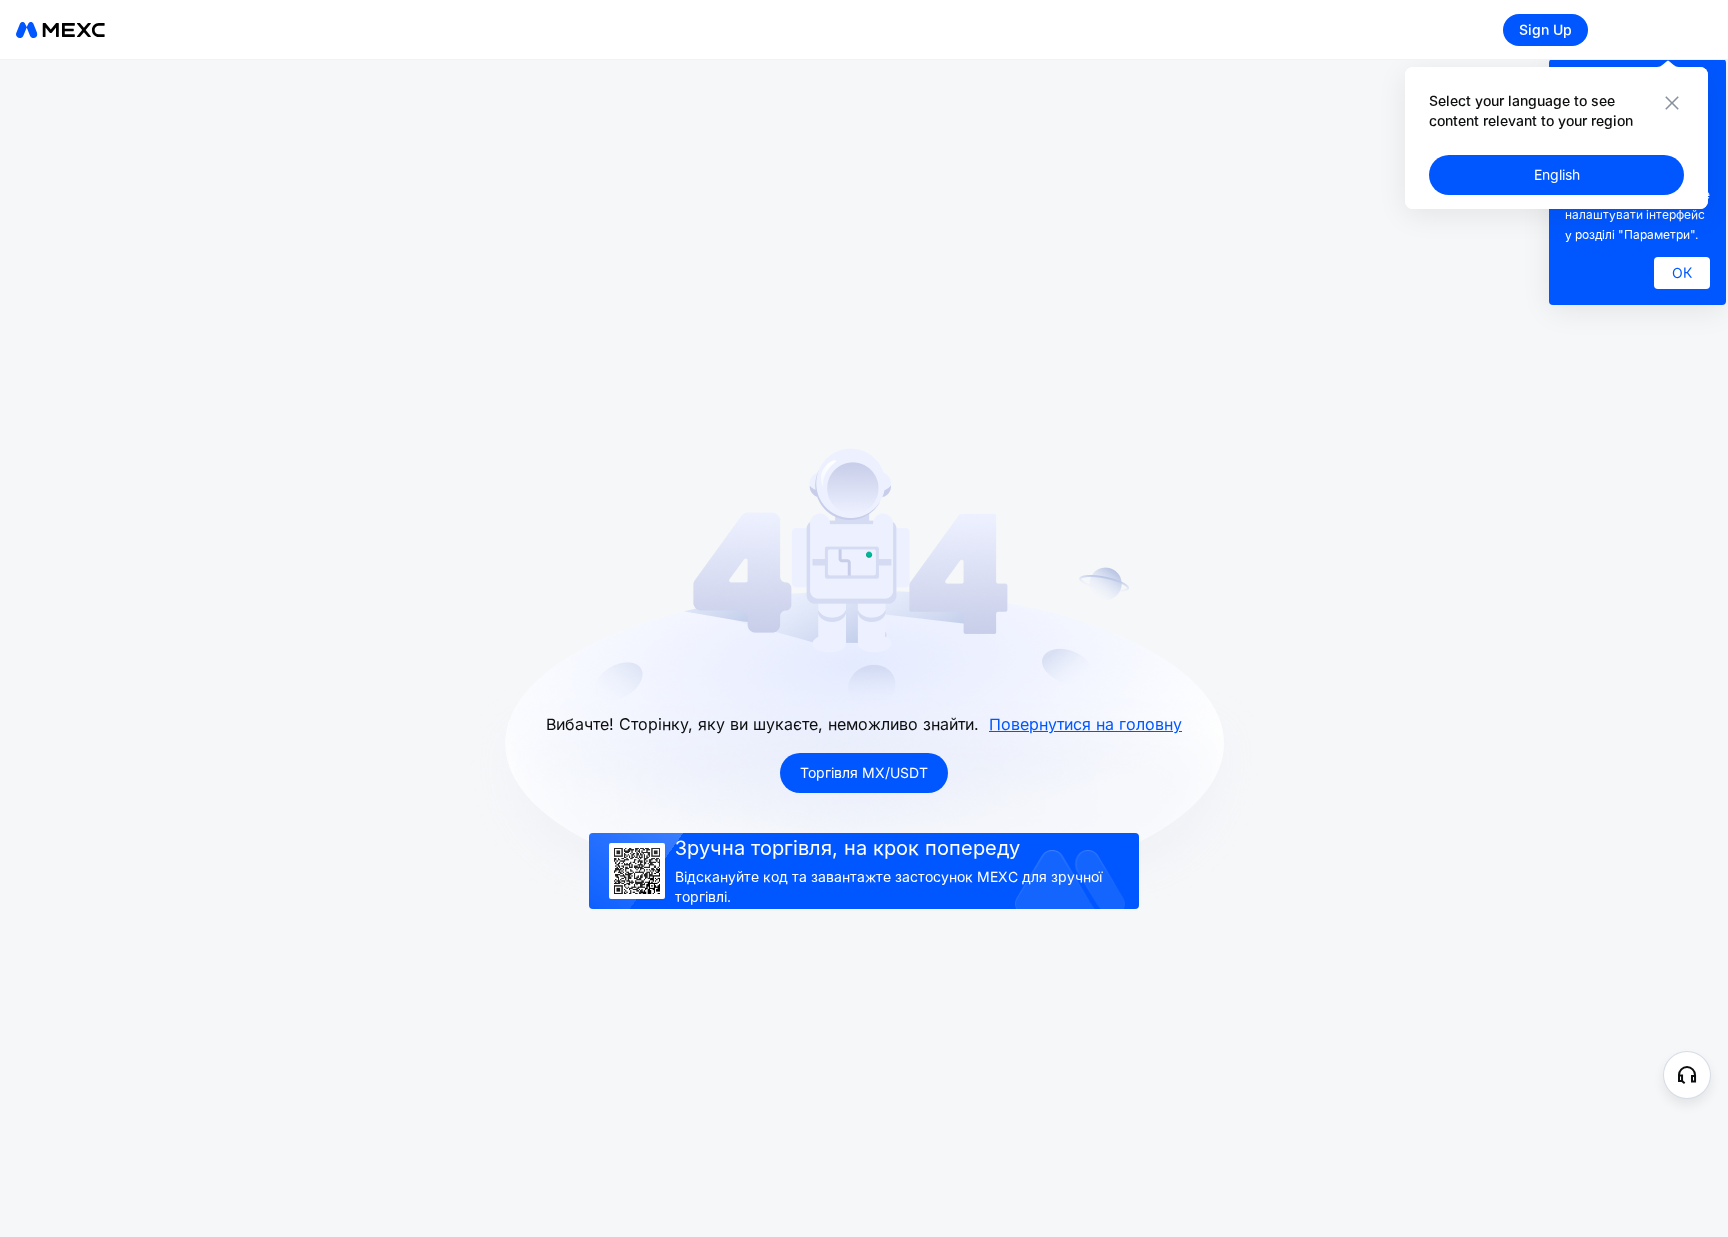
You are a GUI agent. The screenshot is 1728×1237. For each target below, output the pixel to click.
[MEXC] (60, 30)
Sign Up (1545, 29)
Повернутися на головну (1085, 724)
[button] (1687, 1075)
